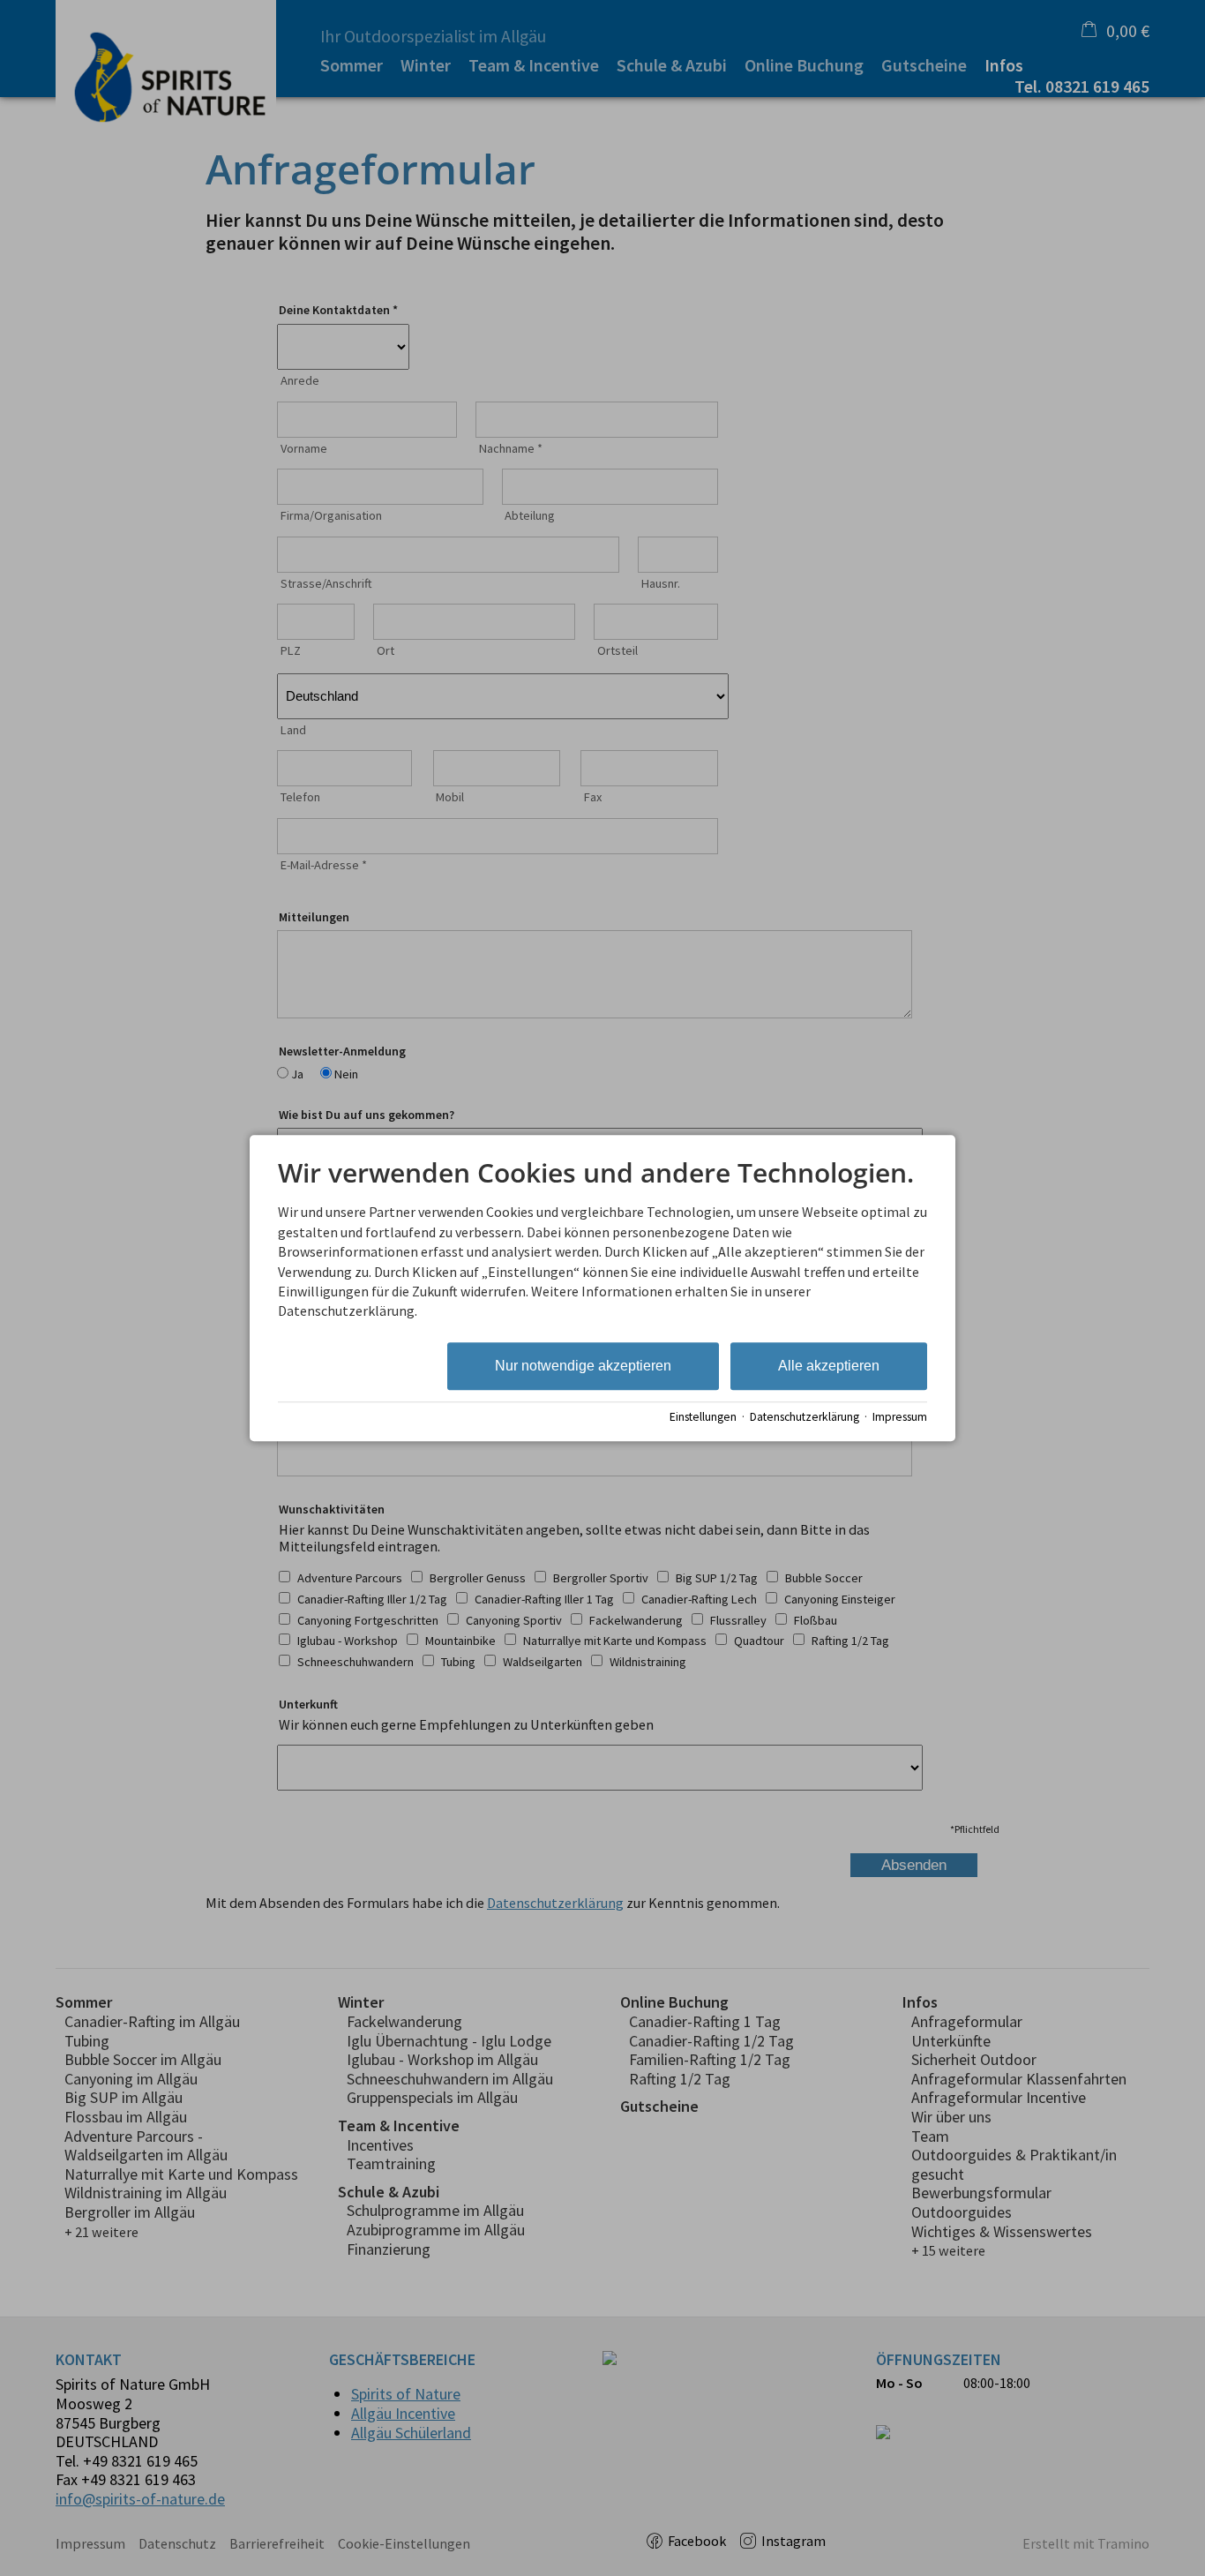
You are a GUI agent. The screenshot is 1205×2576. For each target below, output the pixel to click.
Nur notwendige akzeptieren (583, 1366)
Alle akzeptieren (829, 1366)
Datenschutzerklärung (805, 1417)
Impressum (900, 1417)
